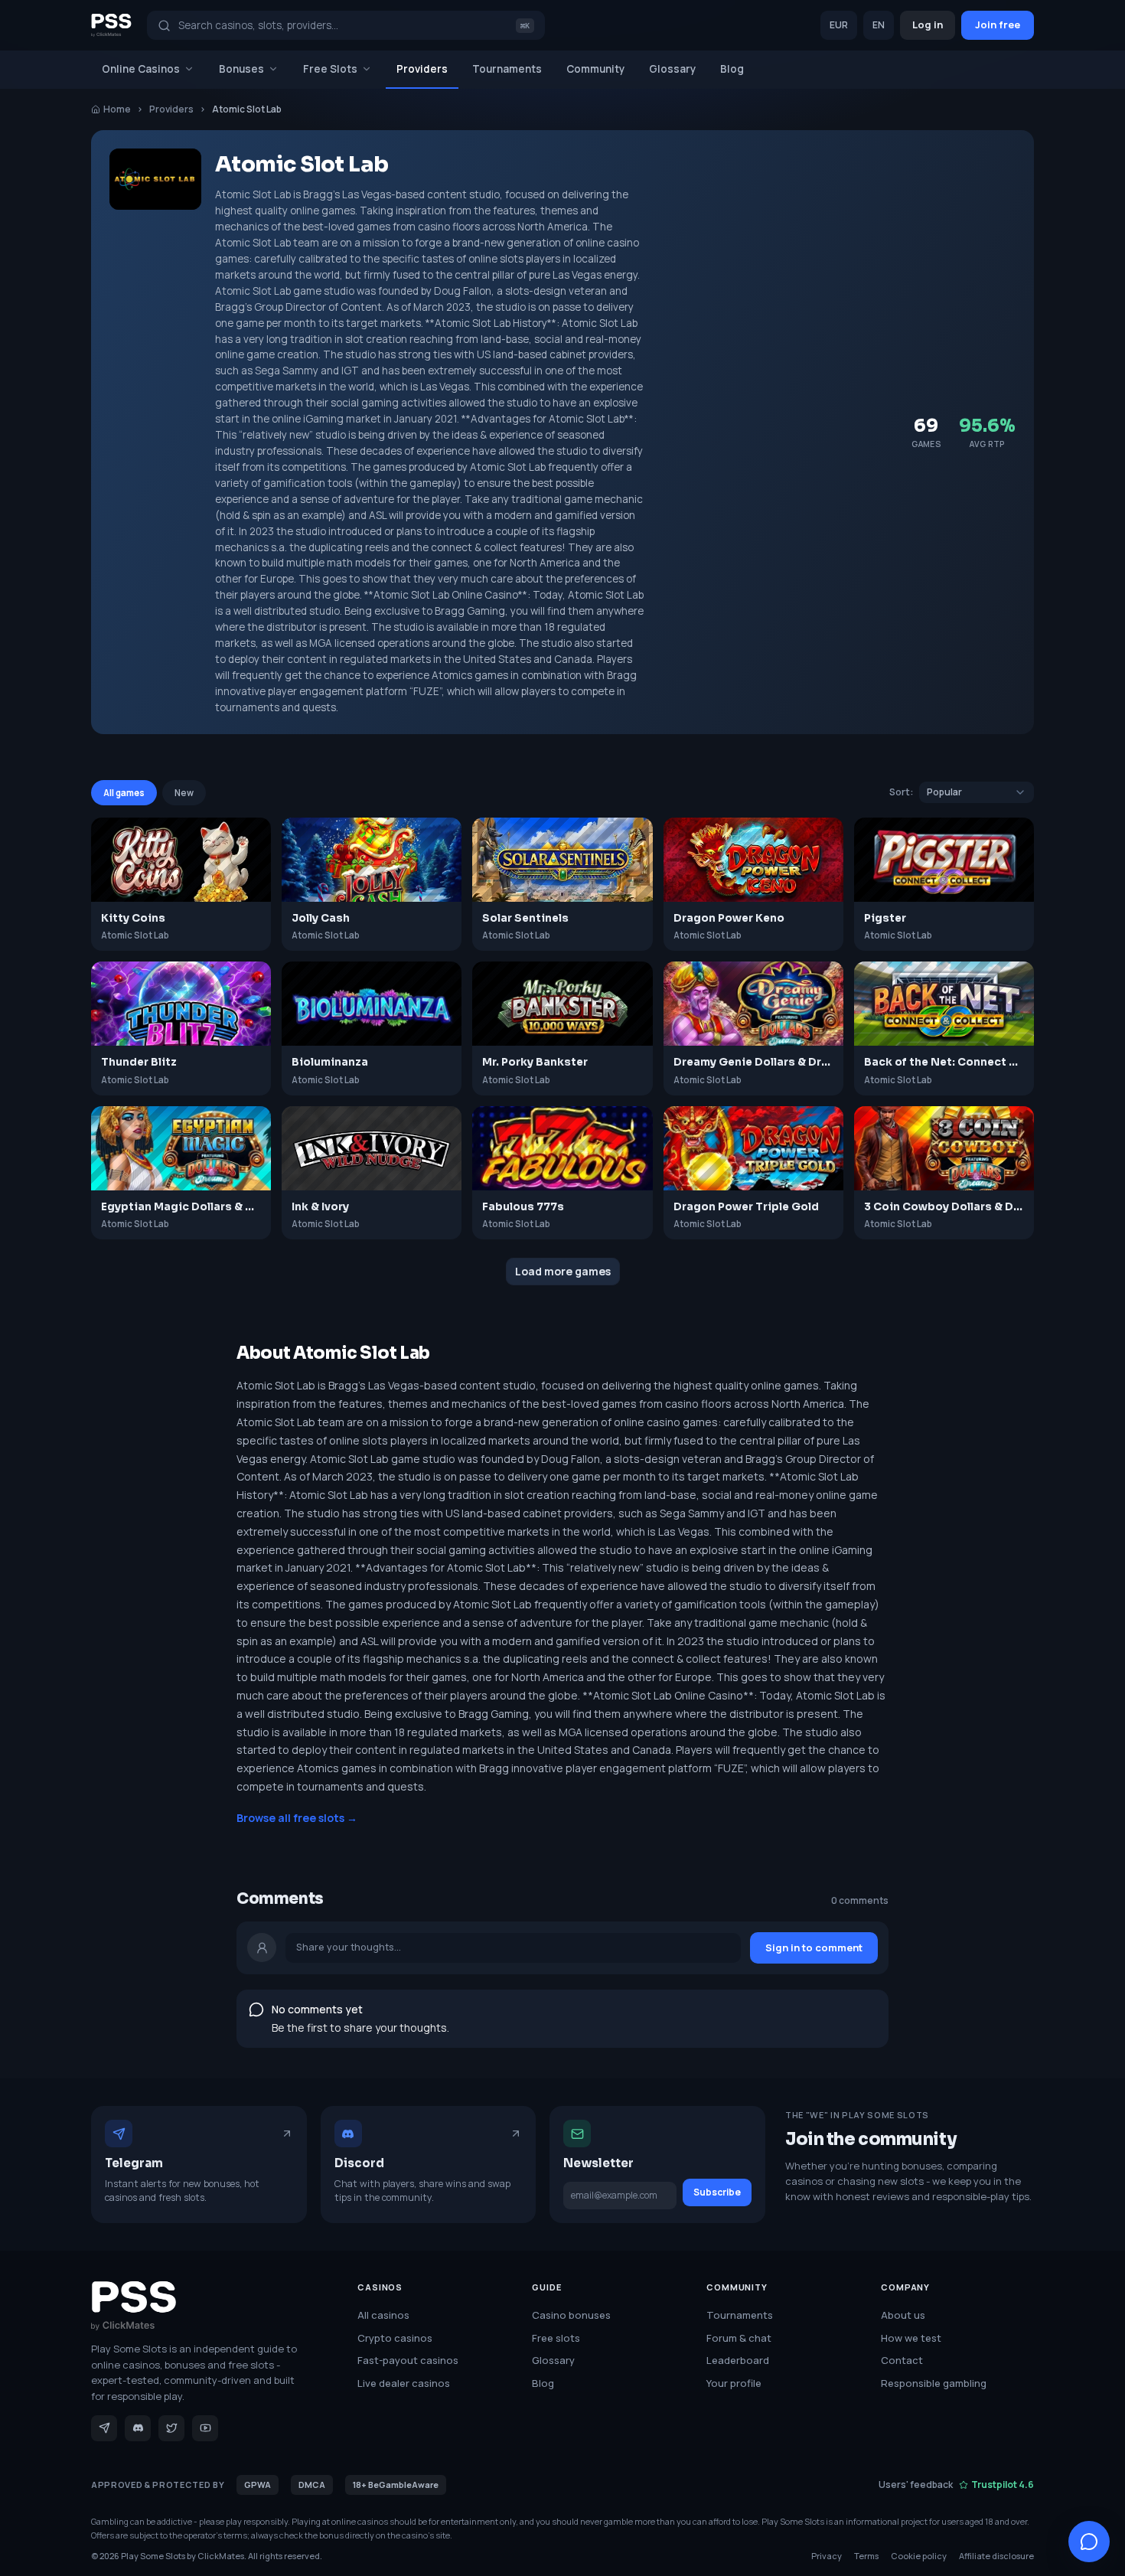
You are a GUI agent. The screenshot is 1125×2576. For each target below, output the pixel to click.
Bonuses (241, 69)
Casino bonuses (571, 2315)
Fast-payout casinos (408, 2360)
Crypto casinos (395, 2338)
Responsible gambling (934, 2383)
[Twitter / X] (171, 2428)
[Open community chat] (1089, 2542)
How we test (911, 2338)
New (184, 793)
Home (117, 109)
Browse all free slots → (297, 1818)
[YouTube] (205, 2428)
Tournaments (507, 69)
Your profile (734, 2383)
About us (903, 2315)
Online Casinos (141, 69)
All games (124, 793)
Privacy (827, 2556)
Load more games (563, 1271)
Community (595, 69)
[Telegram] (104, 2428)
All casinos (383, 2315)
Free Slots (330, 69)
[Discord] (138, 2428)
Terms (866, 2556)
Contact (902, 2360)
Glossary (672, 69)
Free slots (556, 2338)
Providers (422, 69)
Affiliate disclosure (996, 2556)
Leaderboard (738, 2360)
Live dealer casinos (404, 2383)
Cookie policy (919, 2556)
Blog (732, 69)
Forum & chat (739, 2338)
